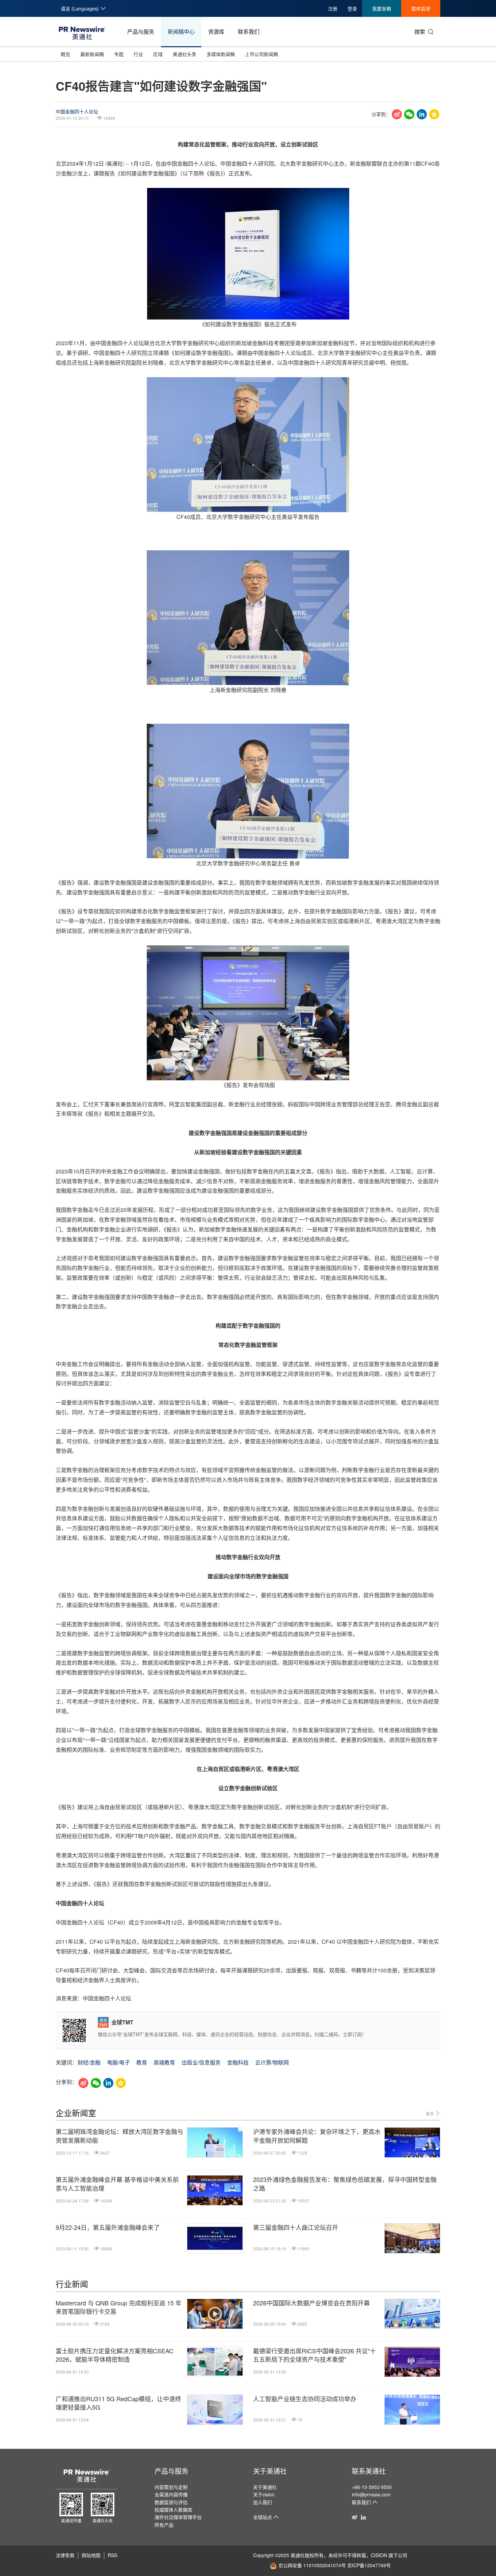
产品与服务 (141, 32)
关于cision (264, 2494)
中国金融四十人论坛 (77, 111)
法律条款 (65, 2555)
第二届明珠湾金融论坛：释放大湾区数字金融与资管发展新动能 (119, 2136)
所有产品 (164, 2525)
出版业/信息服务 (201, 2062)
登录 (352, 8)
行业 (138, 54)
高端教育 (164, 2062)
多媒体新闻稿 (221, 54)
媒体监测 (421, 8)
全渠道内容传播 (171, 2494)
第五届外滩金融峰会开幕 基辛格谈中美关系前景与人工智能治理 (117, 2184)
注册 (333, 8)
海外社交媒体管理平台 (178, 2517)
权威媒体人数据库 (173, 2510)
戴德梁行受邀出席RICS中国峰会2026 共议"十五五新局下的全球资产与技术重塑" (314, 2355)
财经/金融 (89, 2062)
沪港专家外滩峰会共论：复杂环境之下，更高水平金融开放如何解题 (317, 2136)
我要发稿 (382, 8)
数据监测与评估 (171, 2502)
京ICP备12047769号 (369, 2565)
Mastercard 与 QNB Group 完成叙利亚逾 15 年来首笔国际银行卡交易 (119, 2307)
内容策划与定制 (171, 2487)
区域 (158, 54)
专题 (119, 54)
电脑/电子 (118, 2062)
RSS (112, 2555)
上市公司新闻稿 (261, 54)
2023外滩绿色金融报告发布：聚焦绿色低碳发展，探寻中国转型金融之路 (345, 2184)
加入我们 (263, 2502)
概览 (65, 54)
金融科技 (238, 2062)
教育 (142, 2062)
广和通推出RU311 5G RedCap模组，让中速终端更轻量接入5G (118, 2403)
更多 (430, 2114)
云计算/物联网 (272, 2062)
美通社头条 (185, 54)
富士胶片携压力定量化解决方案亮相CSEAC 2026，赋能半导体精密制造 (115, 2355)
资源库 (216, 32)
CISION (379, 2555)
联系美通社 (369, 2471)
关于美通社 (270, 2471)
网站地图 (91, 2555)
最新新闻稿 (92, 54)
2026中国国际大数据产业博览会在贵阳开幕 (311, 2303)
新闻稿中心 (181, 32)
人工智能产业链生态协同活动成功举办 (305, 2399)
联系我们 (249, 32)
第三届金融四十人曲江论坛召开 (296, 2227)
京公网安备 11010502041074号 (312, 2565)
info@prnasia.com (371, 2494)
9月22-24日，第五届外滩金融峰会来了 (108, 2227)
